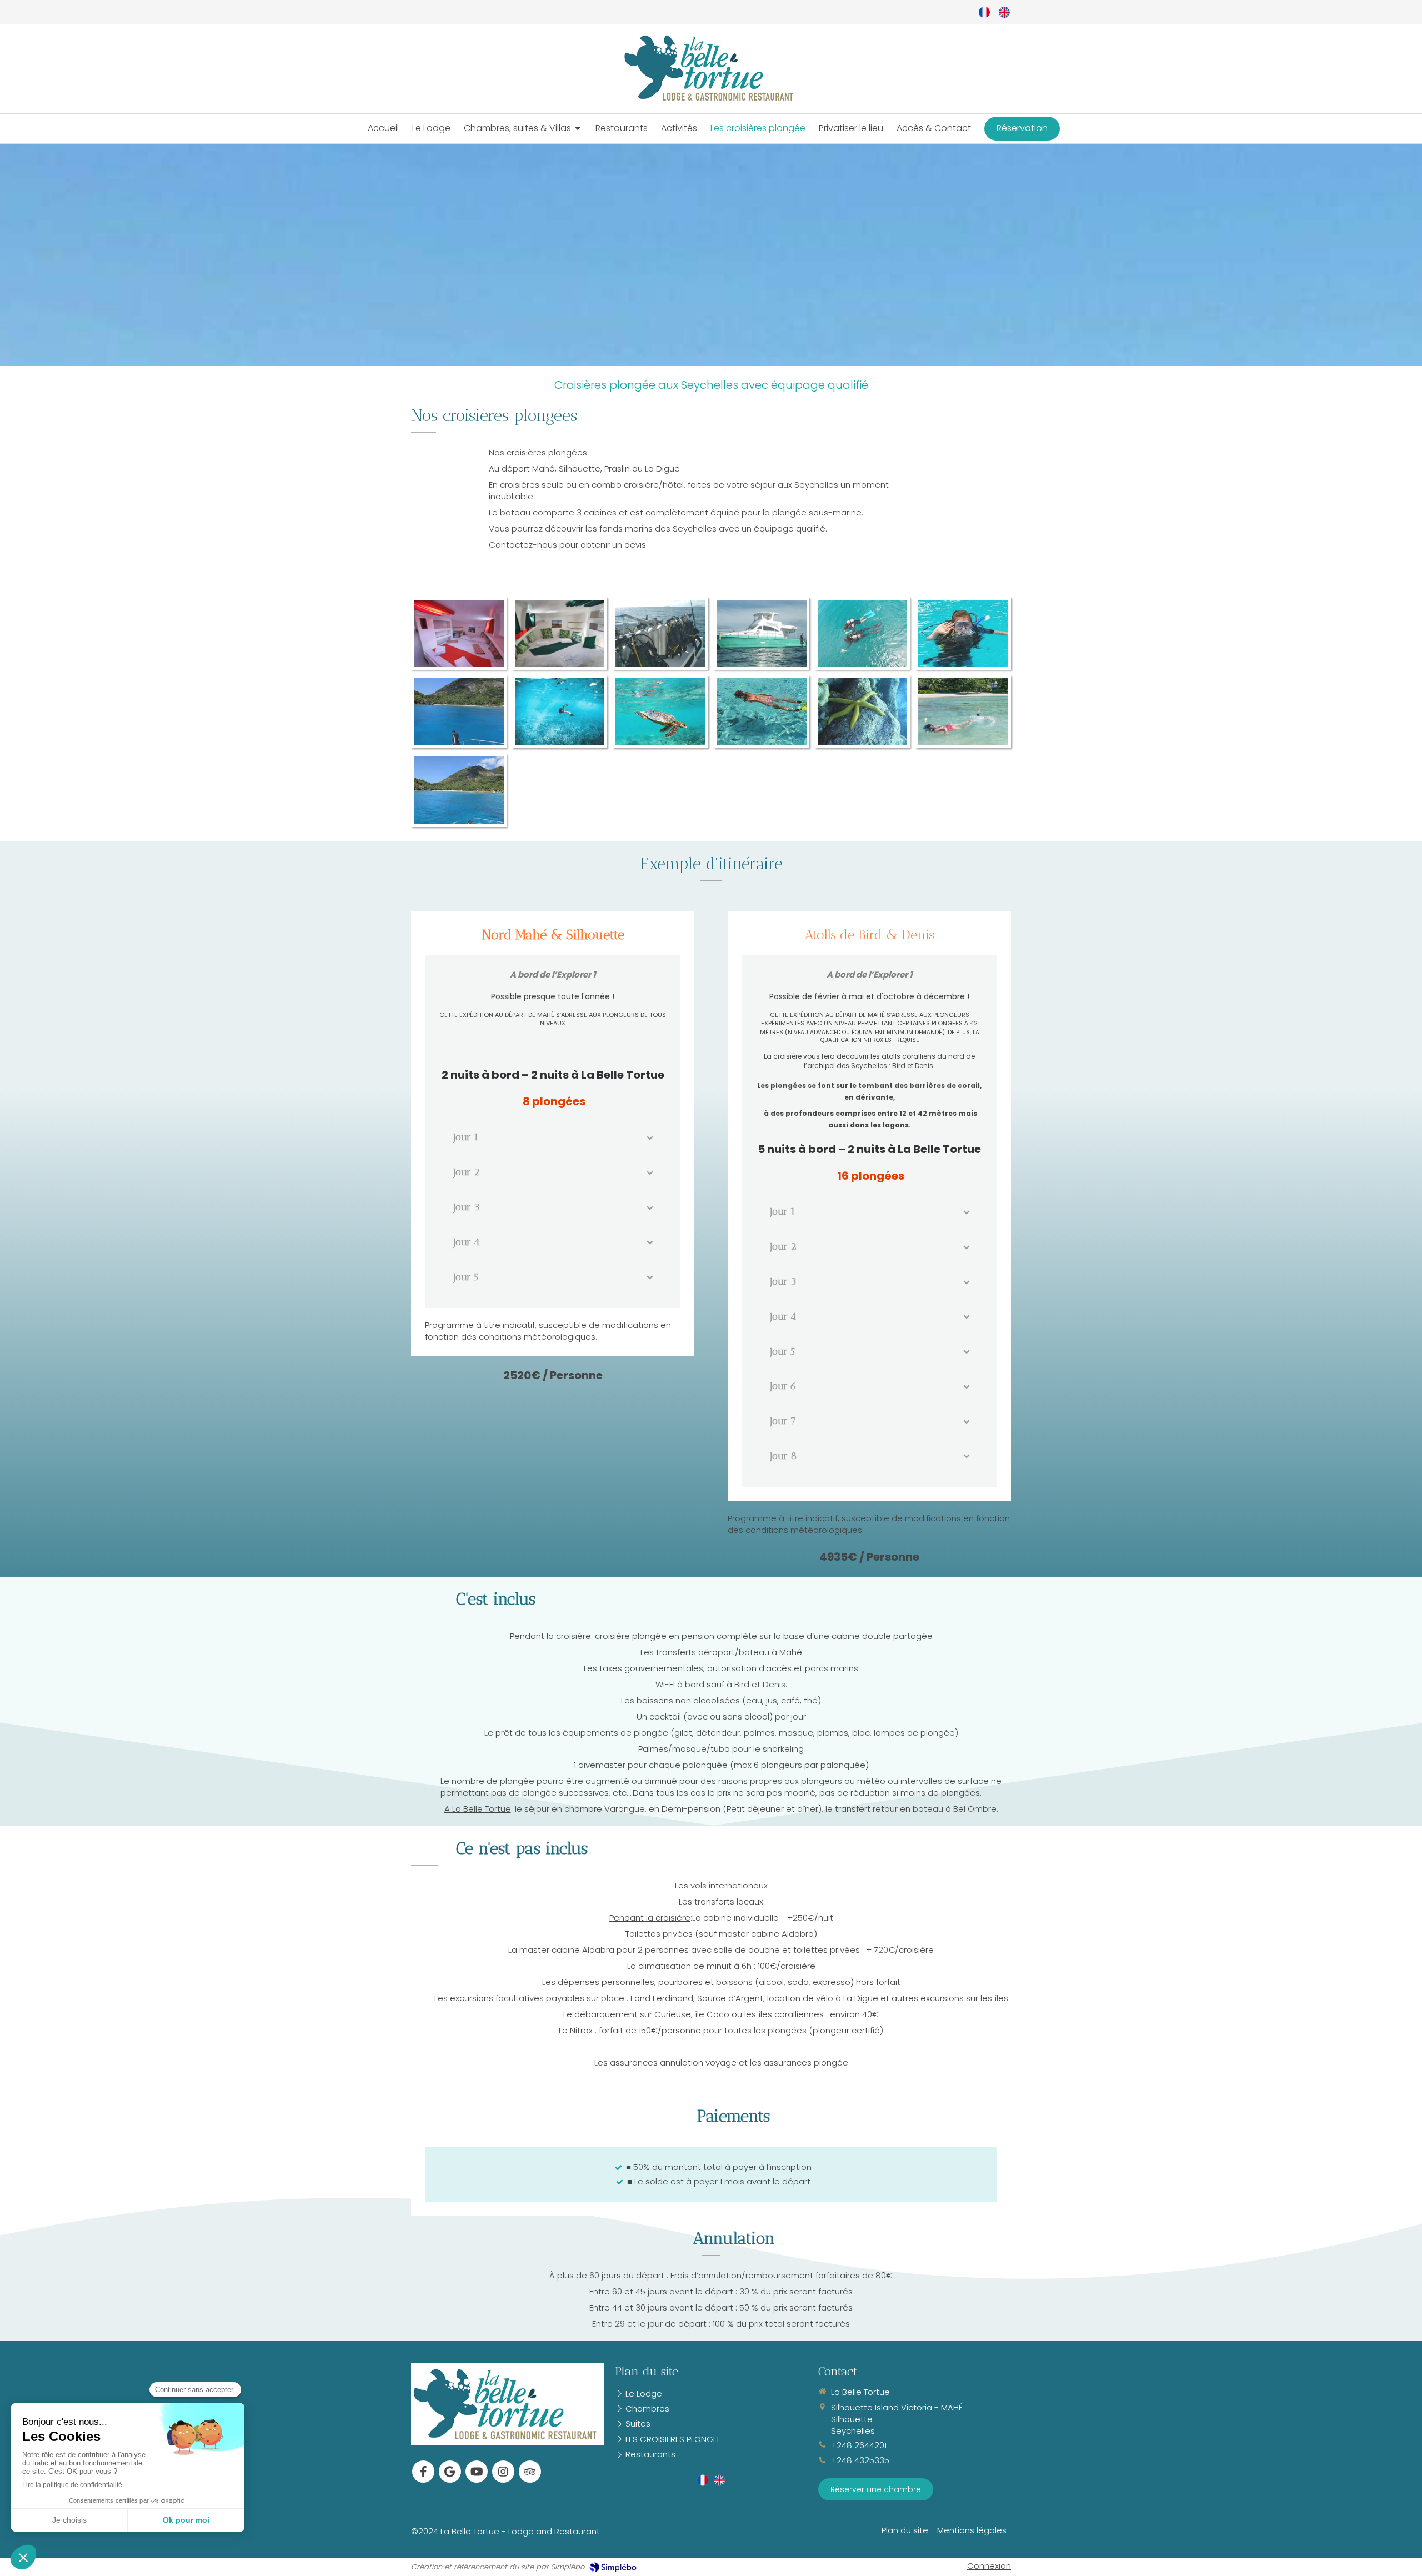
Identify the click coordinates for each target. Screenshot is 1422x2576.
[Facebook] (423, 2472)
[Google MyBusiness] (450, 2472)
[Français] (984, 12)
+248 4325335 (860, 2460)
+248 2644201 (859, 2445)
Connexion (989, 2566)
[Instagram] (503, 2472)
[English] (1004, 12)
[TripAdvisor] (530, 2472)
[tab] (553, 1138)
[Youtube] (477, 2472)
